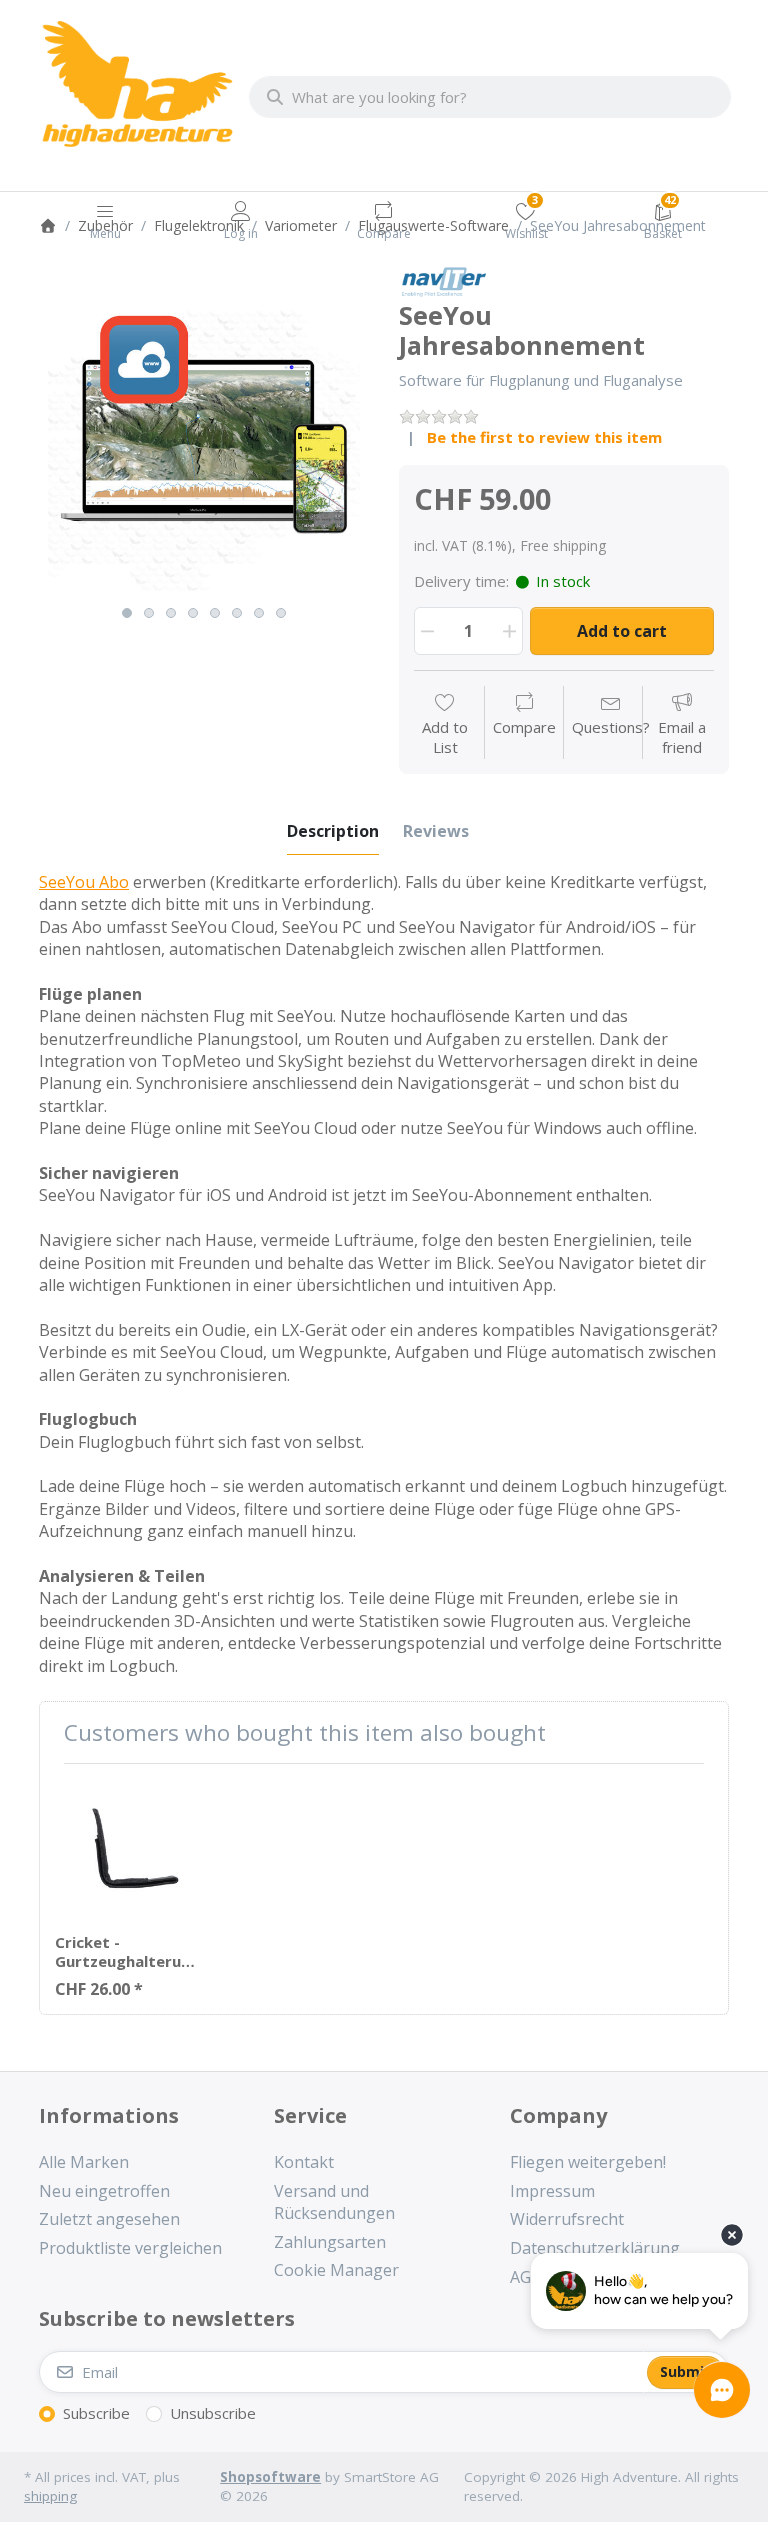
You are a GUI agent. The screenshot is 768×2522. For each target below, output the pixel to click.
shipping (50, 2496)
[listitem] (204, 431)
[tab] (333, 831)
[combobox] (490, 97)
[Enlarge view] (204, 431)
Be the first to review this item (544, 437)
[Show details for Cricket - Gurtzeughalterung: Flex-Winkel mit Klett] (125, 1849)
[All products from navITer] (443, 280)
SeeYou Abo (84, 882)
